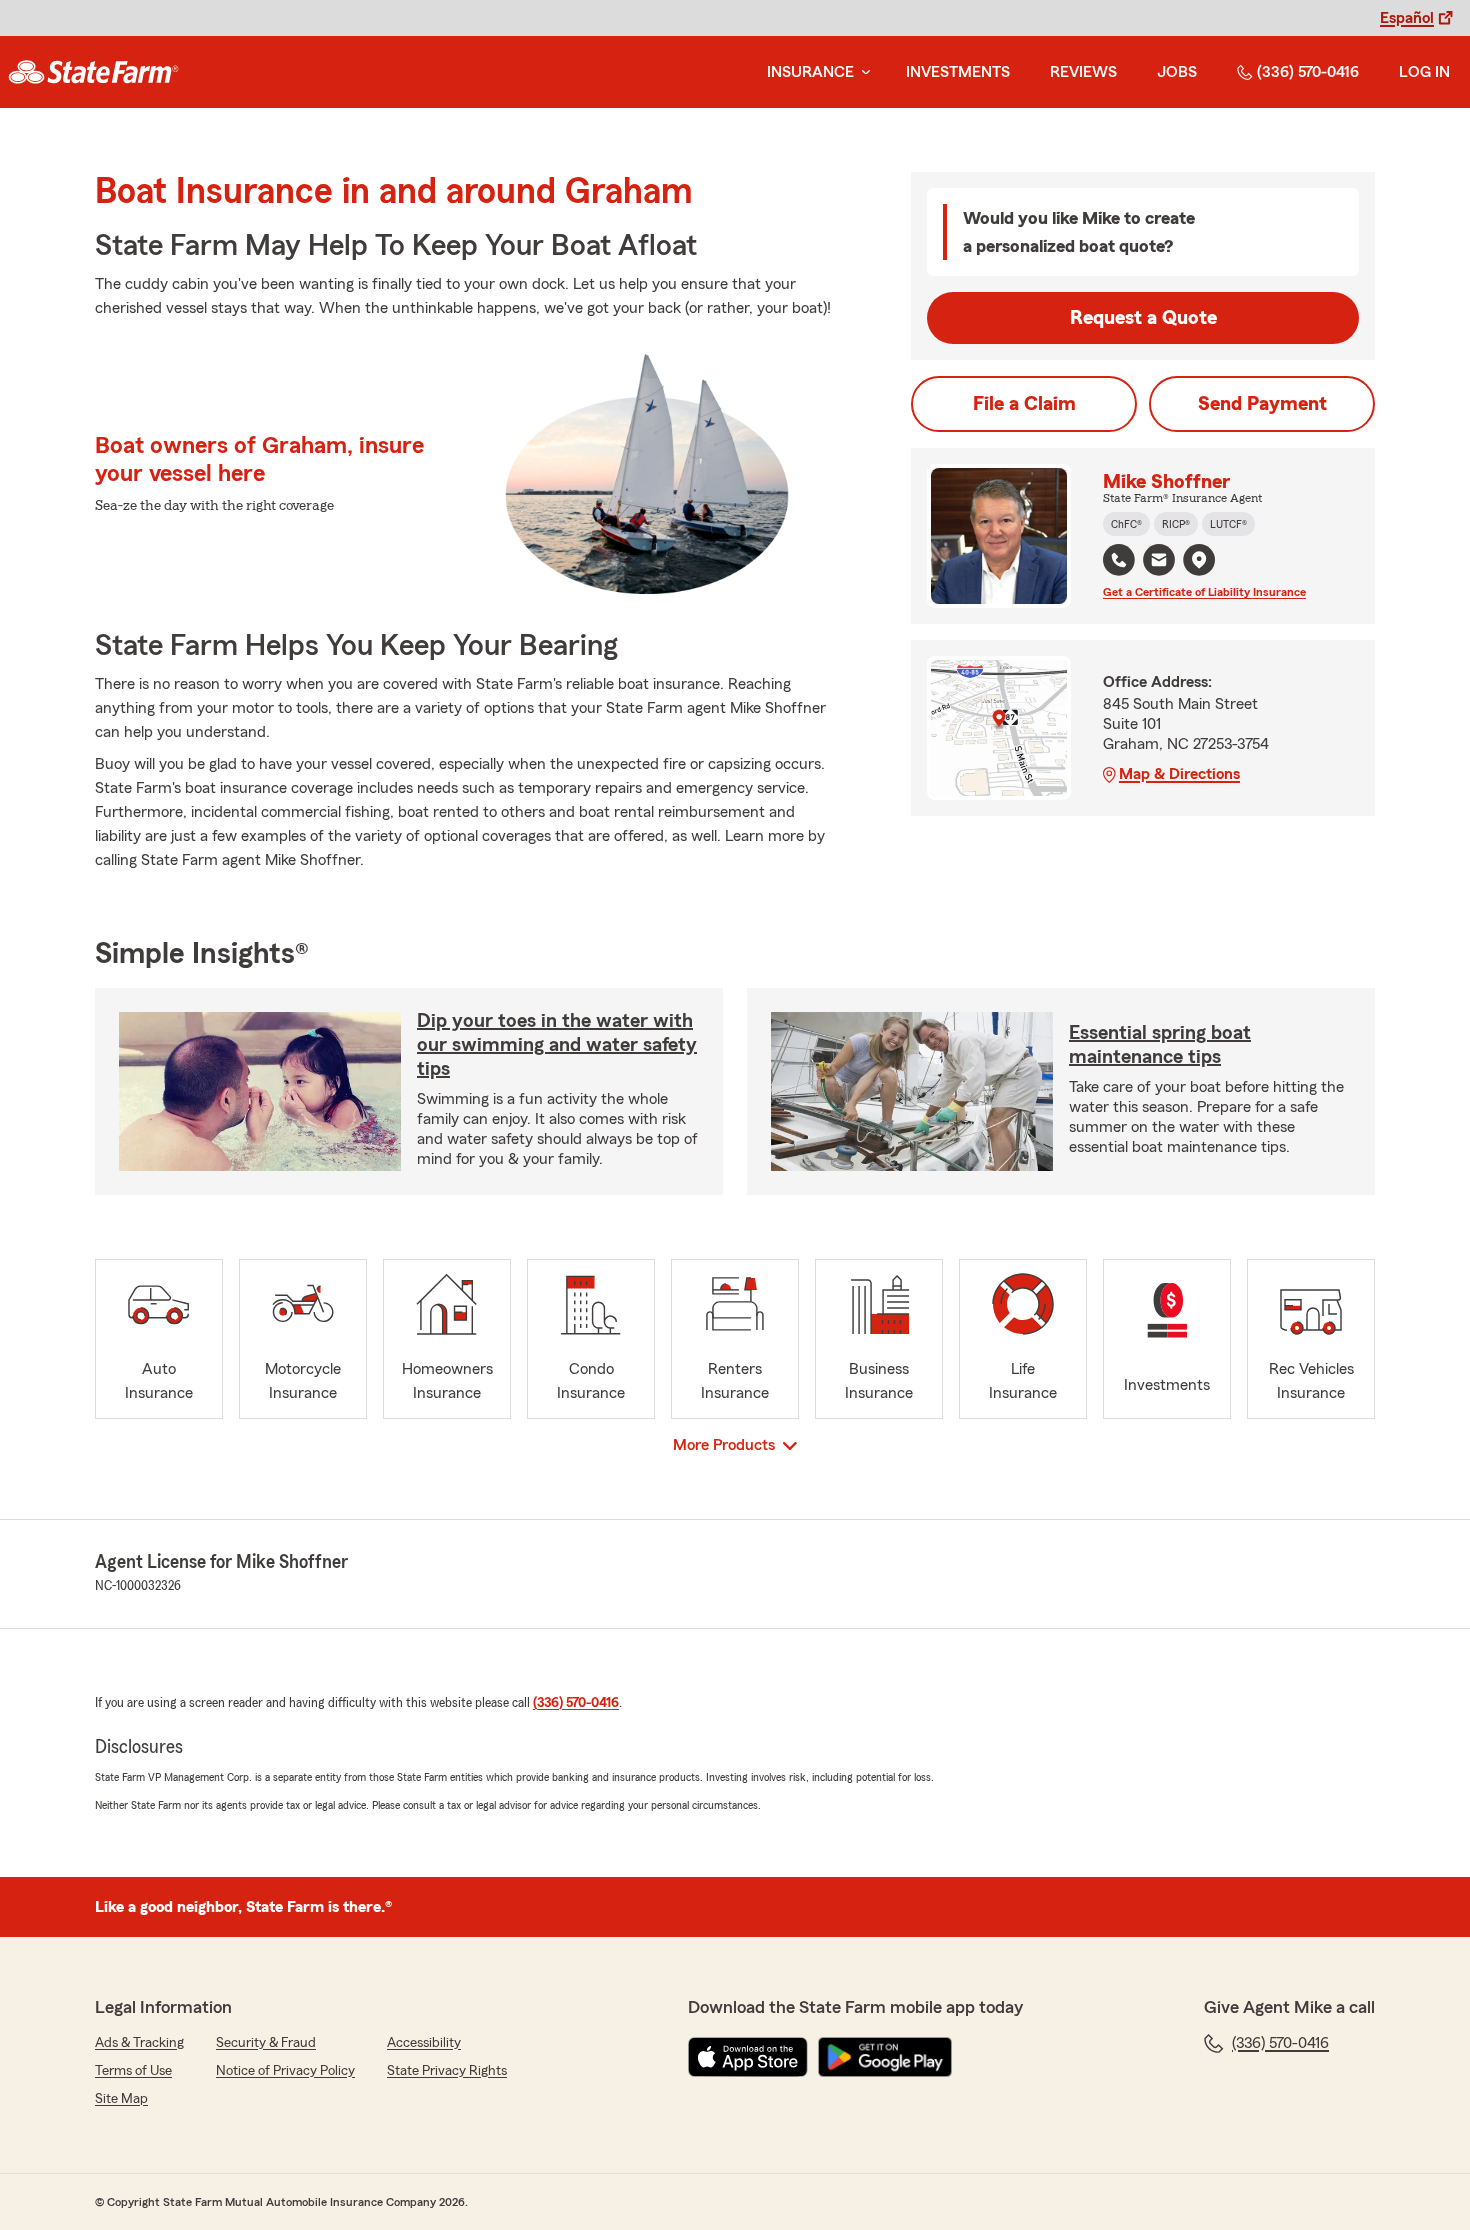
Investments (958, 72)
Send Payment (1262, 404)
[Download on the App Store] (748, 2057)
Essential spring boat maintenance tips (1160, 1045)
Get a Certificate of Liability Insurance (1204, 592)
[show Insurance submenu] (862, 72)
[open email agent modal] (1159, 562)
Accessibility (424, 2043)
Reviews (1083, 72)
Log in (1424, 72)
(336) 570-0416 (1308, 72)
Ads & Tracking (139, 2043)
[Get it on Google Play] (885, 2057)
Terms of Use (133, 2071)
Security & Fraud (266, 2043)
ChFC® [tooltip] (1126, 524)
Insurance (810, 72)
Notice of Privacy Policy (285, 2071)
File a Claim (1024, 404)
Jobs (1177, 72)
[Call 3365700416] (1119, 560)
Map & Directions (1179, 774)
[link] (93, 72)
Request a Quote (1143, 318)
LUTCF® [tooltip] (1228, 524)
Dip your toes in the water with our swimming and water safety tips (557, 1045)
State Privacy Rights (447, 2071)
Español (1407, 18)
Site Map (121, 2099)
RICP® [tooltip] (1176, 524)
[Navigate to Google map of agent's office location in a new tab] (1199, 560)
